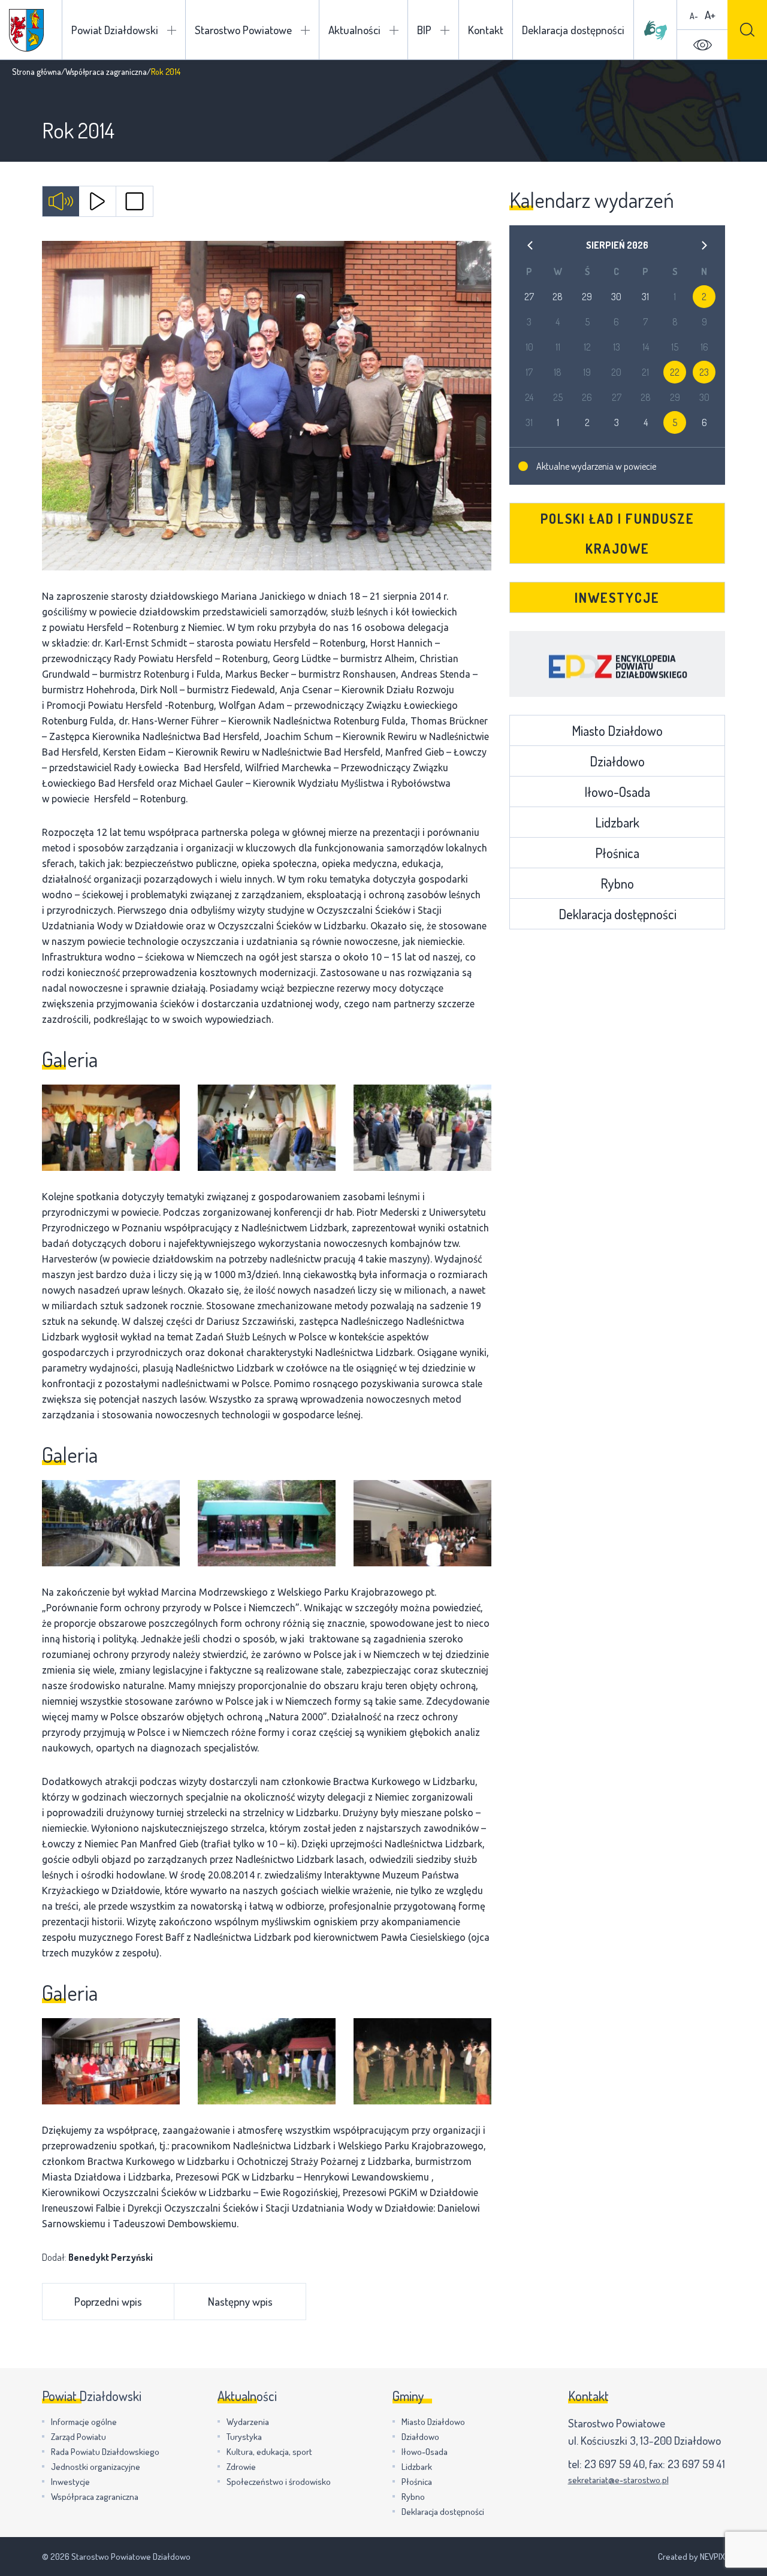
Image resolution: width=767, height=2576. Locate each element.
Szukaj (747, 30)
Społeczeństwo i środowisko (279, 2482)
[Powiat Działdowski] (26, 30)
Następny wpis (240, 2301)
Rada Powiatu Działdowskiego (105, 2452)
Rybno (617, 883)
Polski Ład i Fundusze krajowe (617, 533)
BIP (424, 30)
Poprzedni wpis (108, 2301)
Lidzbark (617, 822)
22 (675, 372)
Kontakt (486, 30)
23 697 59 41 (696, 2464)
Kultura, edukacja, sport (269, 2452)
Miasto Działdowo (617, 730)
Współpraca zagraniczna (106, 72)
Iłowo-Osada (617, 792)
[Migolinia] (656, 30)
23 (704, 372)
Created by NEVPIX (691, 2557)
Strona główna (37, 72)
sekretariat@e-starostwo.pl (618, 2480)
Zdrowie (241, 2467)
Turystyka (244, 2437)
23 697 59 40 (614, 2464)
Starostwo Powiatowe (243, 30)
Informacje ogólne (84, 2422)
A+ (710, 15)
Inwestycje (617, 597)
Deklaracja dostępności (573, 30)
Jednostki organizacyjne (96, 2467)
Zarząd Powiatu (78, 2437)
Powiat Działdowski (115, 30)
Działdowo (617, 761)
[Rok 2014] (267, 406)
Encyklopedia (617, 664)
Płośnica (617, 853)
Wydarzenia (248, 2422)
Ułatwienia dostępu (702, 45)
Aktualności (354, 30)
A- (694, 16)
